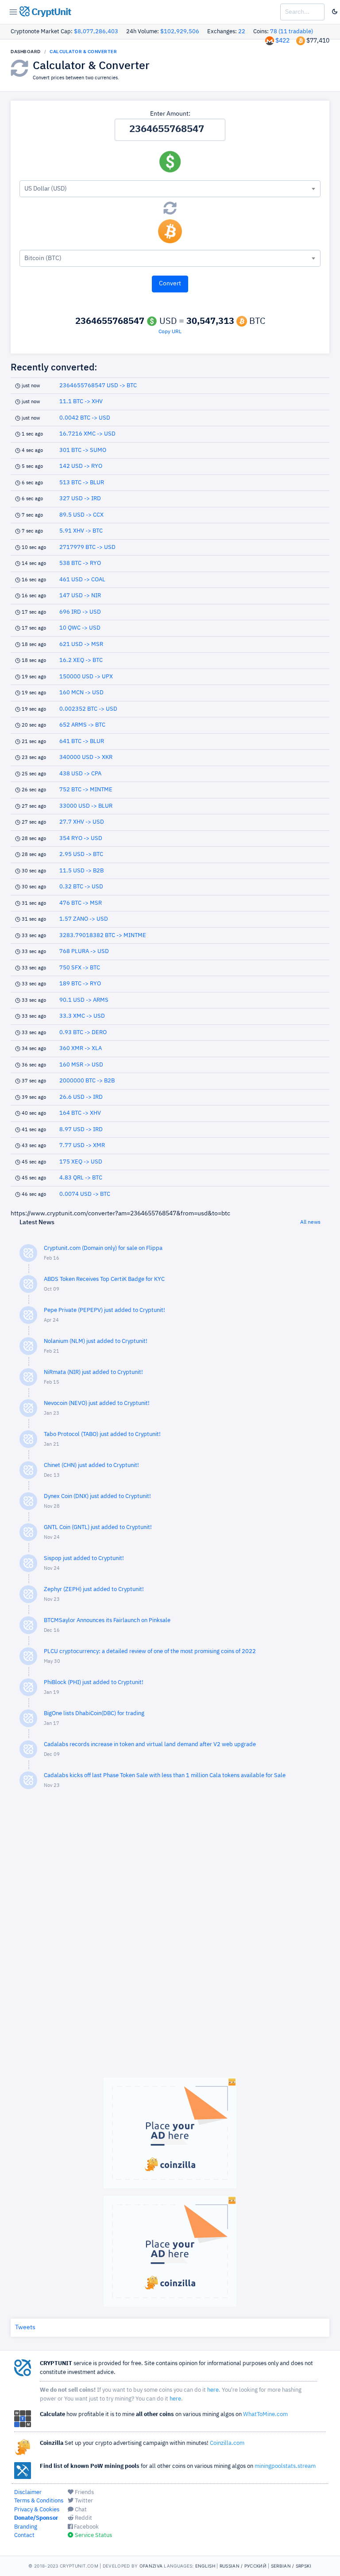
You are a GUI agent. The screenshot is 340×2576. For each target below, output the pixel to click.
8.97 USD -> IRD (81, 1130)
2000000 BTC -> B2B (87, 1081)
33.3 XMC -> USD (82, 1016)
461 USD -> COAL (82, 580)
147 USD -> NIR (80, 596)
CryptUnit (50, 12)
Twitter (83, 2501)
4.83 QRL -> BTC (81, 1178)
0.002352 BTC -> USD (88, 709)
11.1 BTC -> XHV (81, 402)
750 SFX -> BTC (80, 968)
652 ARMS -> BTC (82, 725)
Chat (80, 2510)
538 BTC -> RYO (80, 563)
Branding (26, 2527)
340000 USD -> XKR (86, 757)
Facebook (86, 2527)
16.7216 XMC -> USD (87, 434)
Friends (84, 2492)
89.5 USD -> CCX (81, 515)
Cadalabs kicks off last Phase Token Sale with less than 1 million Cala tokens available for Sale (165, 1776)
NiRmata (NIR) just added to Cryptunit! (93, 1372)
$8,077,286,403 (96, 32)
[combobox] (170, 189)
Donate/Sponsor (36, 2518)
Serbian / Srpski (291, 2566)
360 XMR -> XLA (81, 1049)
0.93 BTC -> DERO (83, 1033)
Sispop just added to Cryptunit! (84, 1558)
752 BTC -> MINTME (86, 790)
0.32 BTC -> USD (81, 887)
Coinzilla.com (227, 2443)
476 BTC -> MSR (81, 903)
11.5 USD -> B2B (81, 871)
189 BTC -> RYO (80, 984)
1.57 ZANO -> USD (84, 919)
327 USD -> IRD (80, 499)
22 (242, 32)
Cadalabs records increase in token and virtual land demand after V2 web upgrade (150, 1745)
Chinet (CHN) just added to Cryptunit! (91, 1465)
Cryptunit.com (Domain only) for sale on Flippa (103, 1248)
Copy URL (170, 332)
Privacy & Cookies (37, 2510)
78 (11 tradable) (292, 32)
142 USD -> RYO (81, 466)
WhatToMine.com (265, 2415)
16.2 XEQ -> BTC (81, 660)
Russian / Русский (243, 2566)
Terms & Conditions (39, 2501)
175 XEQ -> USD (81, 1162)
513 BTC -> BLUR (82, 483)
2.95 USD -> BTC (81, 854)
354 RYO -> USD (81, 839)
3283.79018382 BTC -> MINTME (103, 936)
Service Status (93, 2535)
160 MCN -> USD (81, 693)
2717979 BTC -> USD (87, 547)
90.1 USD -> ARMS (84, 1000)
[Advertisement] (170, 1938)
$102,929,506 (180, 32)
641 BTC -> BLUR (82, 741)
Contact (24, 2535)
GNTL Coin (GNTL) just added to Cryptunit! (98, 1527)
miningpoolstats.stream (285, 2466)
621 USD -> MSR (81, 644)
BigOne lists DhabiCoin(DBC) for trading (94, 1714)
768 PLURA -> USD (84, 951)
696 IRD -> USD (80, 612)
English (205, 2566)
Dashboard (26, 51)
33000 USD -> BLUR (86, 806)
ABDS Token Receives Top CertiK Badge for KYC (104, 1279)
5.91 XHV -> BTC (81, 531)
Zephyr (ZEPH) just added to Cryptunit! (94, 1590)
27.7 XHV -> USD (82, 822)
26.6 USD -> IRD (81, 1097)
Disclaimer (28, 2492)
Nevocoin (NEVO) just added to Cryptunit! (97, 1403)
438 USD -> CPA (80, 774)
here (213, 2390)
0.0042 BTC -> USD (85, 418)
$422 (282, 41)
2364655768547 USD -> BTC (98, 386)
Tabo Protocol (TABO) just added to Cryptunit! (102, 1434)
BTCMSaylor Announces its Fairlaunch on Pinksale (107, 1621)
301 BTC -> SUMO (83, 450)
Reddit (83, 2518)
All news (310, 1222)
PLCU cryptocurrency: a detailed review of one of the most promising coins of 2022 (150, 1652)
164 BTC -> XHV (80, 1113)
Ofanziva (151, 2566)
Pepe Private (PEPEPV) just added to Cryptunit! (104, 1310)
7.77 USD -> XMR (82, 1146)
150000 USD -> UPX (86, 677)
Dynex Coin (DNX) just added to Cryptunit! (97, 1496)
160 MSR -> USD (81, 1065)
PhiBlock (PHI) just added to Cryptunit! (94, 1683)
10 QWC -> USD (80, 628)
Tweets (25, 2327)
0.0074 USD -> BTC (85, 1194)
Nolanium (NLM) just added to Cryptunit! (96, 1341)
